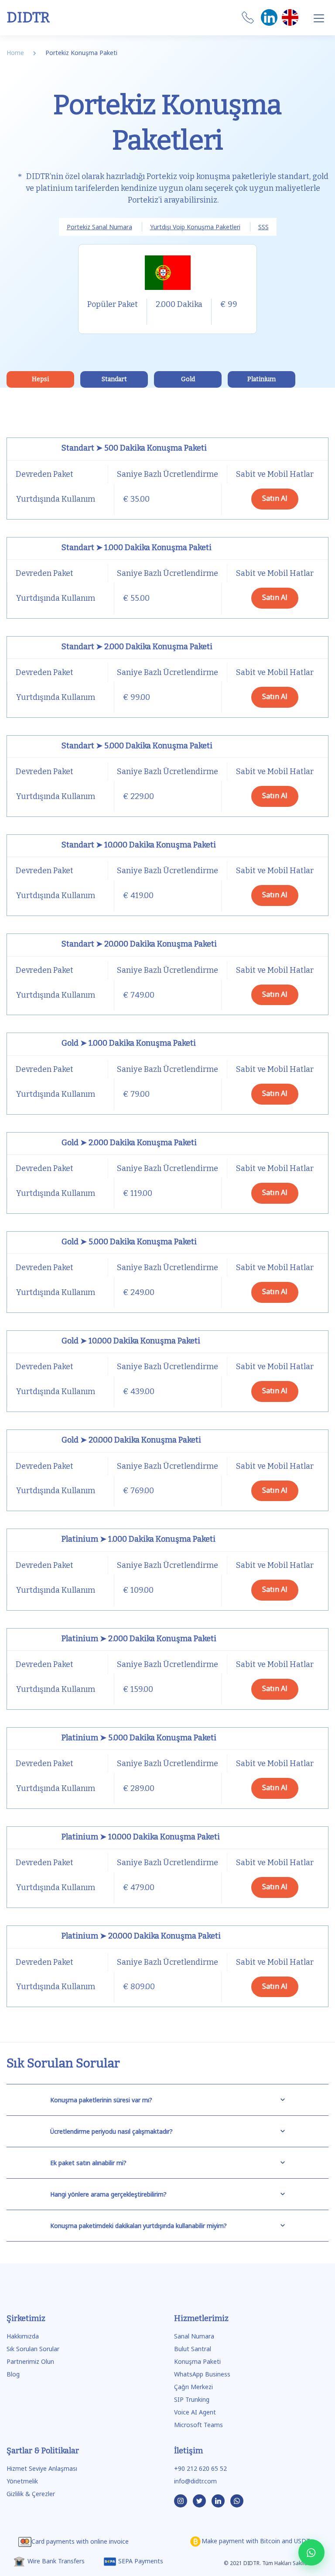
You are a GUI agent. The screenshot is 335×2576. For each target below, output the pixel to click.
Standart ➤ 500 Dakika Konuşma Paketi (134, 448)
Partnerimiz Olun (30, 2361)
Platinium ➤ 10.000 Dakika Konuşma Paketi (141, 1837)
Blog (13, 2374)
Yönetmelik (22, 2481)
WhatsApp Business (202, 2374)
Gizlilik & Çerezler (31, 2494)
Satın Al (275, 498)
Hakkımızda (23, 2336)
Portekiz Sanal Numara (99, 227)
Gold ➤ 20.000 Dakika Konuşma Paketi (131, 1440)
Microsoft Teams (198, 2425)
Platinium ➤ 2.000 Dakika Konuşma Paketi (139, 1639)
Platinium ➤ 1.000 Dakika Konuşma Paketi (138, 1539)
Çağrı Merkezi (193, 2387)
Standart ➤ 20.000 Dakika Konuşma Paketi (139, 944)
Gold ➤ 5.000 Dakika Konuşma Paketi (129, 1242)
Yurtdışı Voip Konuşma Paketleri (195, 227)
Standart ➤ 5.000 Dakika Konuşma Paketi (137, 746)
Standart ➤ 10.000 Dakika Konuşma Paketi (139, 845)
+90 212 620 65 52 (200, 2468)
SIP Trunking (192, 2399)
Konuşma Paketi (197, 2361)
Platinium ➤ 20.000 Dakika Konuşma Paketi (141, 1936)
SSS (263, 227)
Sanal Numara (194, 2336)
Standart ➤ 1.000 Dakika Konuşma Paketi (137, 548)
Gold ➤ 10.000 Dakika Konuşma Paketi (131, 1341)
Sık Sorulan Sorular (33, 2349)
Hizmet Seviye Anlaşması (42, 2468)
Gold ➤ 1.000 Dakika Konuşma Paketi (129, 1043)
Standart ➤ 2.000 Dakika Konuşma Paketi (137, 647)
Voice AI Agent (195, 2412)
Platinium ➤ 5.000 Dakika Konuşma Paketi (139, 1738)
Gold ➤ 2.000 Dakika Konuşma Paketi (129, 1143)
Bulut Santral (193, 2349)
